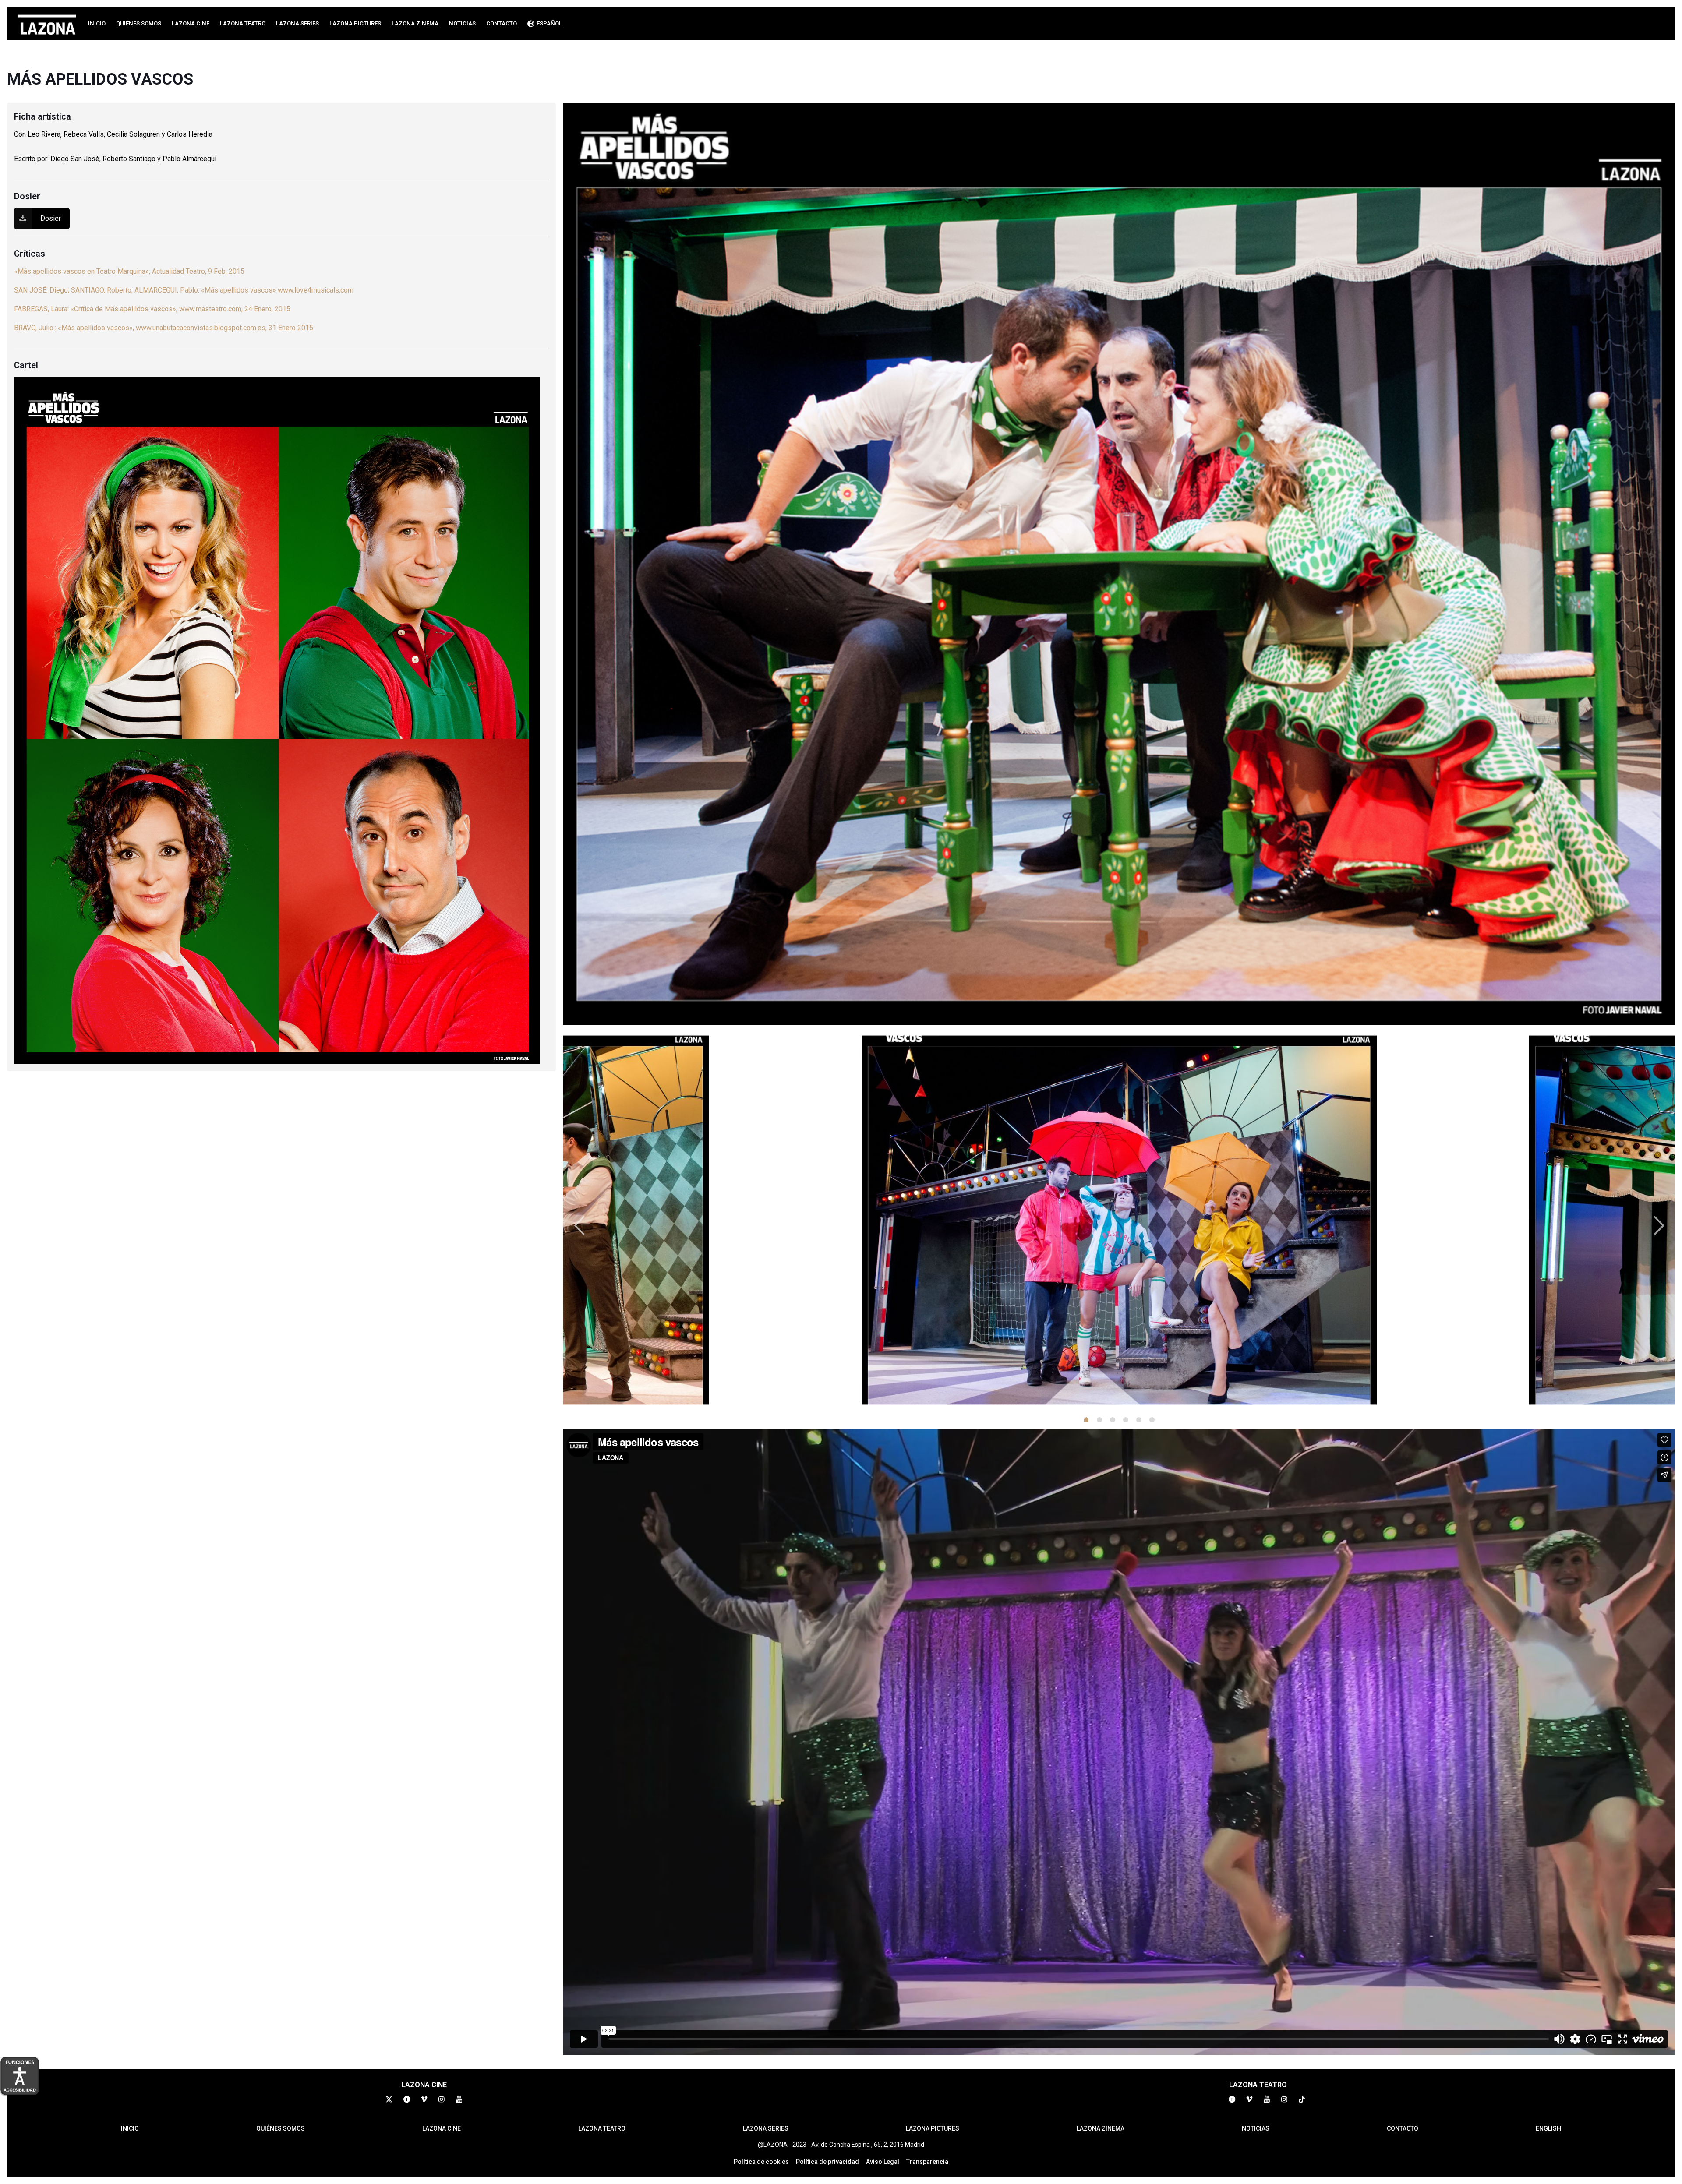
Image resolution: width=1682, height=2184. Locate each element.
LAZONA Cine (442, 2128)
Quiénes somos (281, 2128)
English (1548, 2128)
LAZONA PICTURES (933, 2128)
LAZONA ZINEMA (1101, 2128)
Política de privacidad (827, 2162)
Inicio (130, 2128)
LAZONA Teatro (602, 2128)
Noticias (1256, 2128)
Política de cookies (761, 2162)
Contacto (1403, 2128)
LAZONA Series (766, 2128)
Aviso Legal (883, 2162)
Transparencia (927, 2162)
